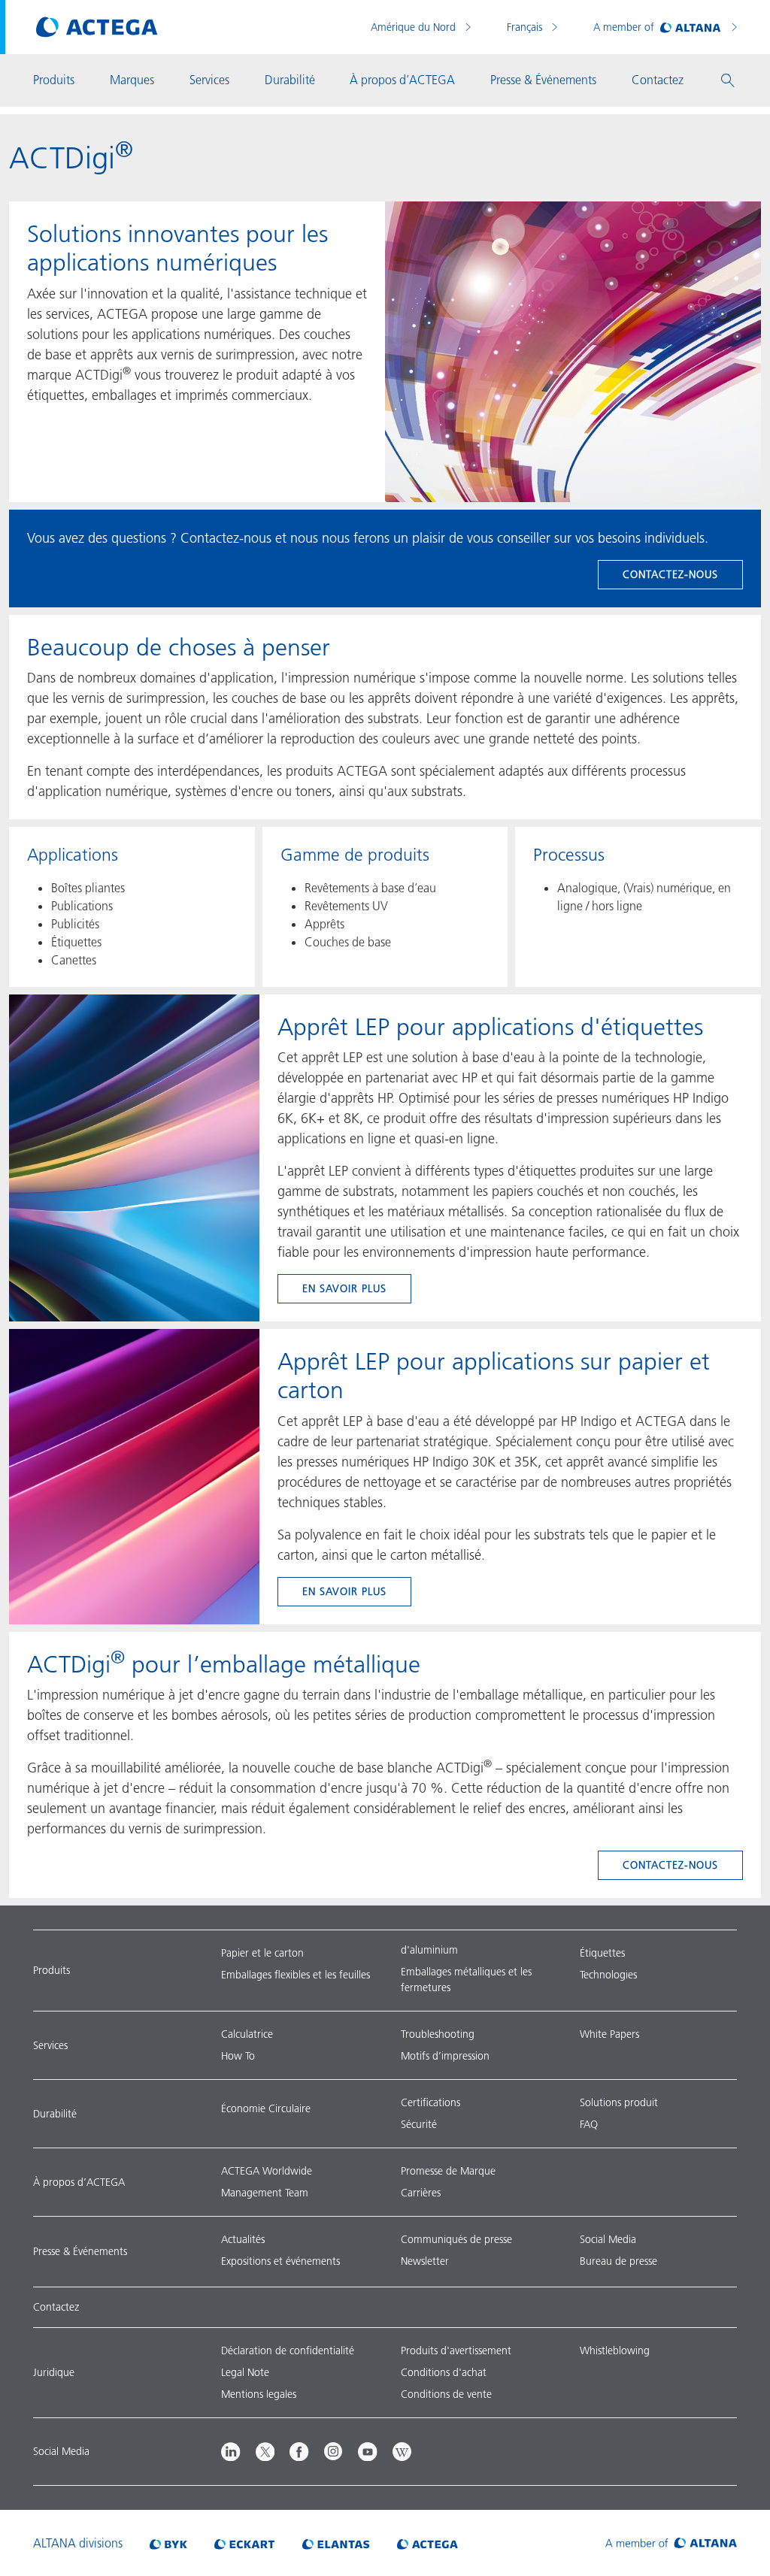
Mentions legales (259, 2394)
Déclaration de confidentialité (288, 2350)
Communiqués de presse (456, 2239)
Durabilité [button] (290, 80)
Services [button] (209, 80)
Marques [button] (132, 80)
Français (526, 27)
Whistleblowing (615, 2350)
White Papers (609, 2034)
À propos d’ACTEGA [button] (402, 80)
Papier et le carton (262, 1953)
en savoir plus (344, 1288)
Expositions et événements (280, 2261)
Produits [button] (54, 80)
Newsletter (425, 2261)
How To (238, 2056)
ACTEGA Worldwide (267, 2171)
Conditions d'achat (444, 2372)
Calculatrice (247, 2034)
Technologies (608, 1975)
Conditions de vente (446, 2394)
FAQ (589, 2124)
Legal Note (245, 2372)
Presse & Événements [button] (543, 80)
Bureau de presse (618, 2261)
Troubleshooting (438, 2034)
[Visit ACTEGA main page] (97, 27)
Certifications (430, 2102)
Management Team (265, 2193)
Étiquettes (602, 1953)
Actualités (243, 2239)
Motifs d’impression (445, 2056)
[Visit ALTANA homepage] (671, 2543)
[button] (728, 80)
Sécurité (419, 2124)
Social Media (608, 2239)
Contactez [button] (658, 80)
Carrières (421, 2193)
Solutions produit (619, 2102)
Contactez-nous (670, 574)
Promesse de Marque (448, 2171)
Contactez (56, 2307)
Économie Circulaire (266, 2108)
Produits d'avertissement (456, 2350)
